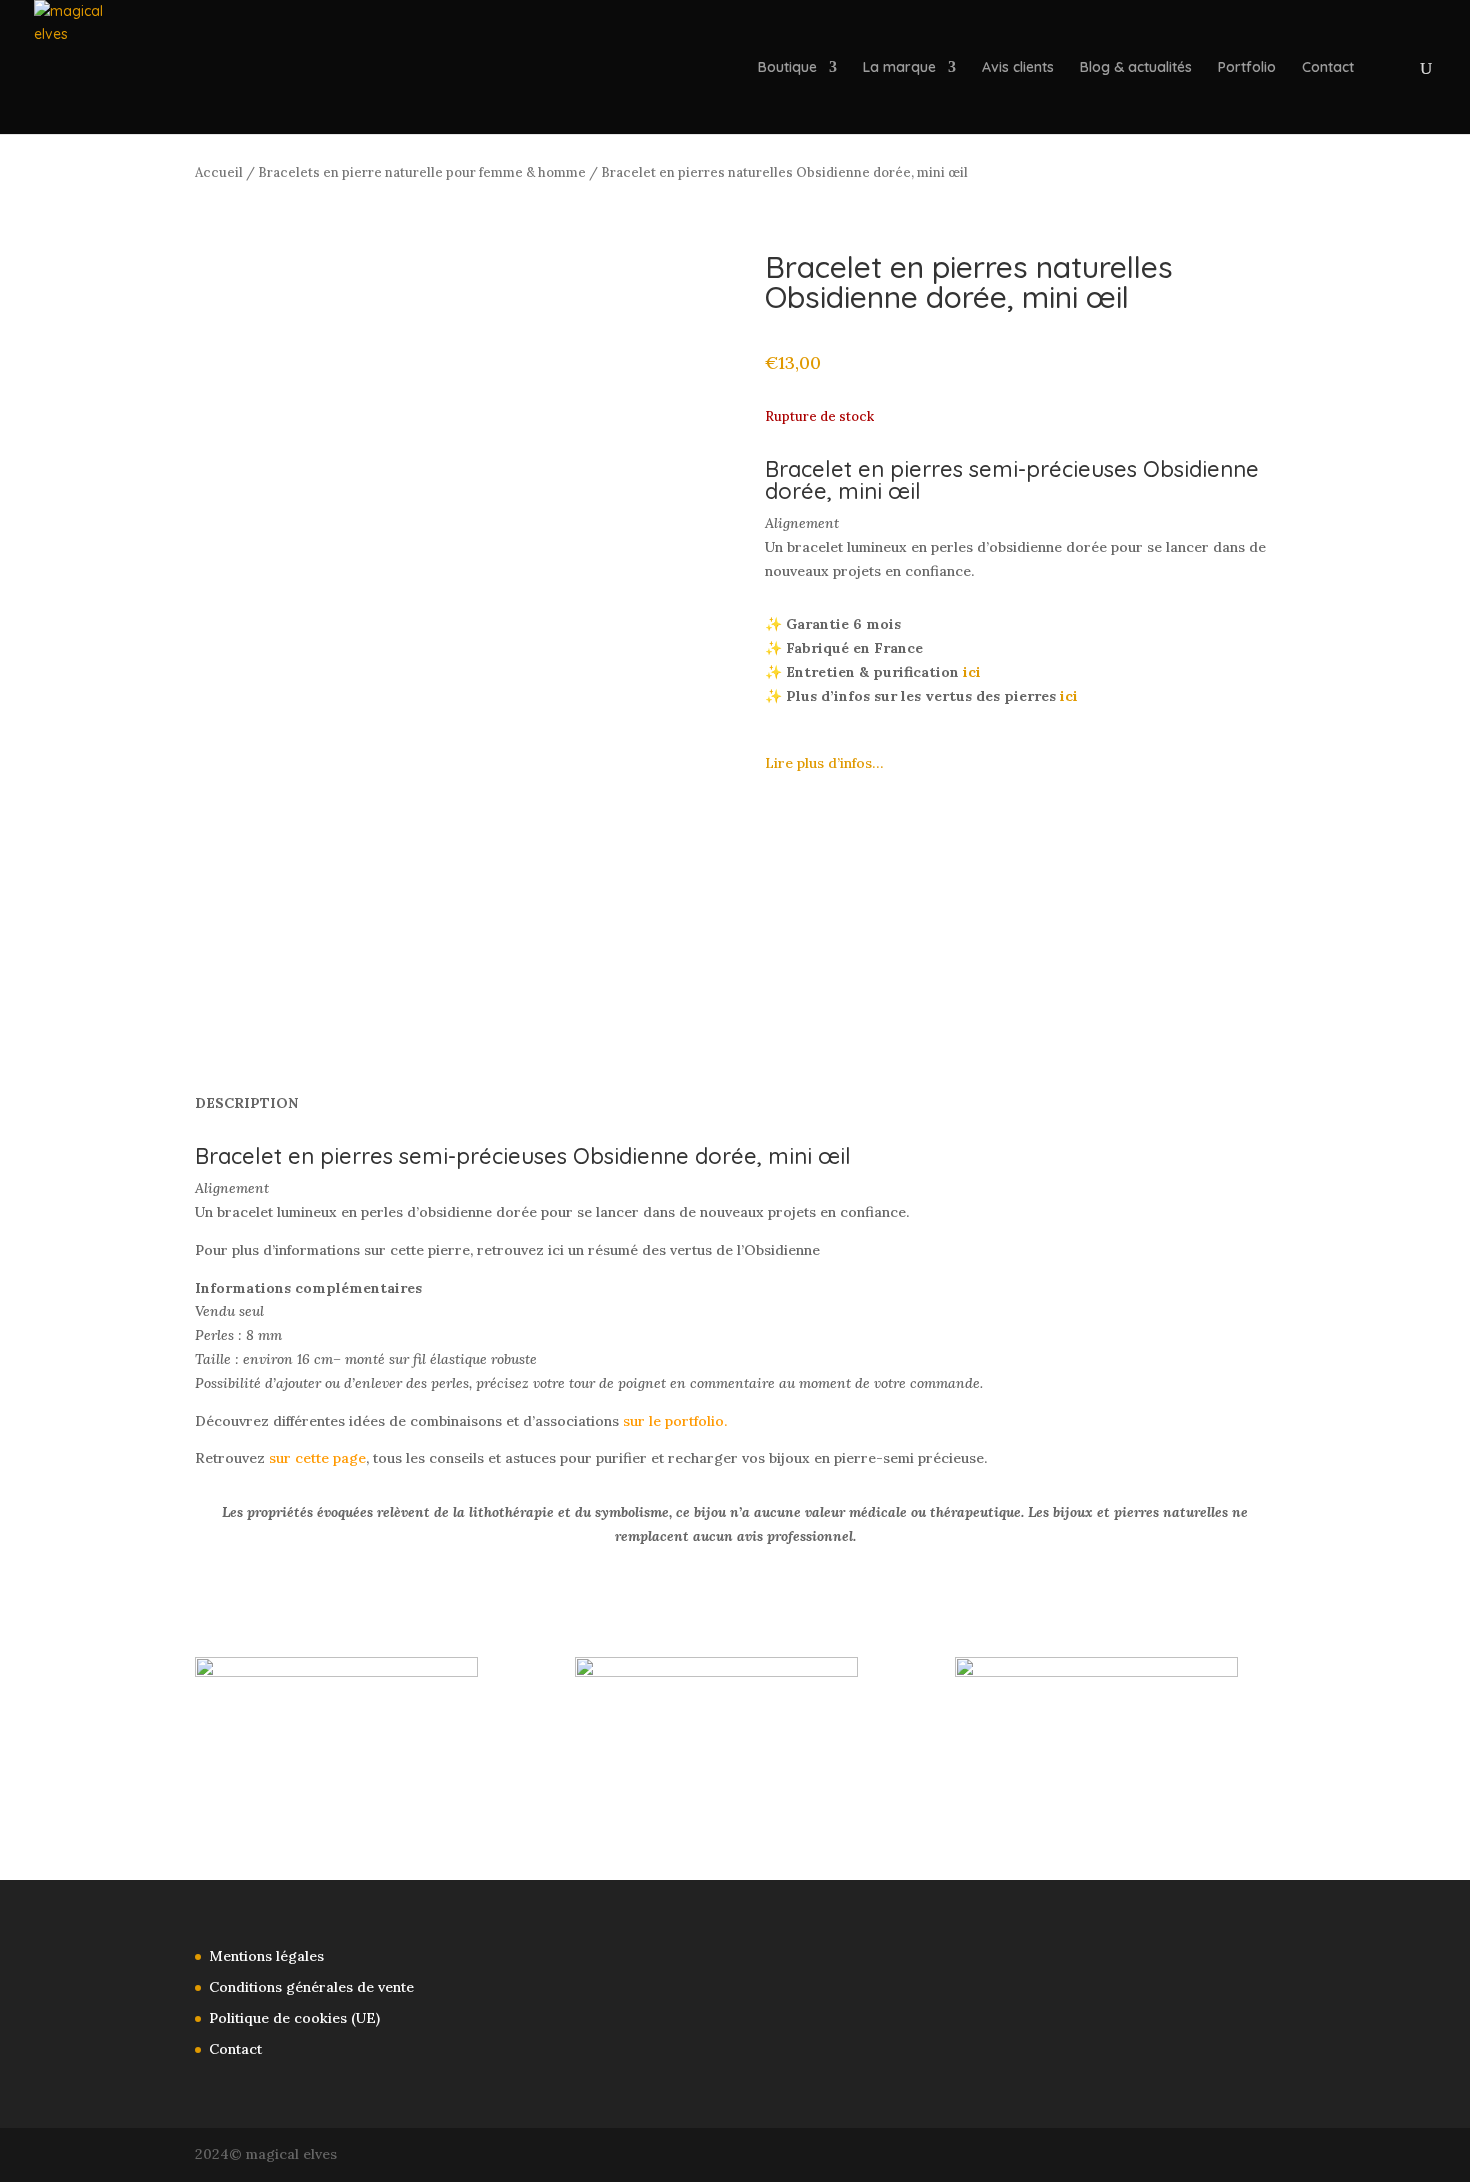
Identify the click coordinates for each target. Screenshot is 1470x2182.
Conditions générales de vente (311, 1987)
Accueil (219, 172)
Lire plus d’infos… (824, 763)
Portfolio (1247, 68)
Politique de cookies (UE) (294, 2018)
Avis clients (1018, 68)
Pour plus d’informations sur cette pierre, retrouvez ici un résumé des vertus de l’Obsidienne (507, 1250)
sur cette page (317, 1458)
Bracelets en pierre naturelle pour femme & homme (422, 172)
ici (972, 672)
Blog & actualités (1136, 68)
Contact (1328, 68)
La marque (899, 68)
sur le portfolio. (675, 1421)
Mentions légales (266, 1956)
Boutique (787, 68)
